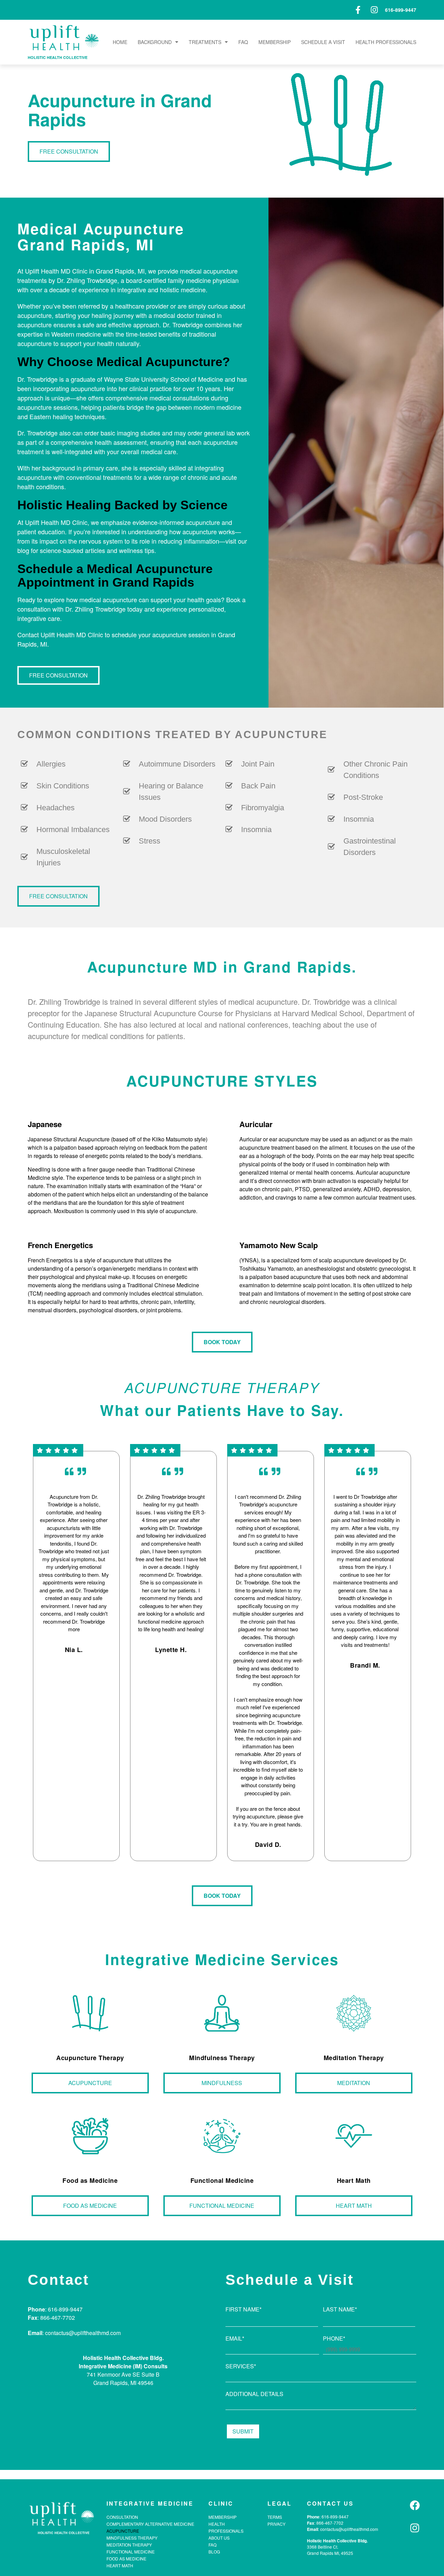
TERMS (275, 2517)
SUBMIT (243, 2431)
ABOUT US (219, 2538)
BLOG (214, 2552)
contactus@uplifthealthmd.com (349, 2529)
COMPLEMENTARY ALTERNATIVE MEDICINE (150, 2524)
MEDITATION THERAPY (129, 2545)
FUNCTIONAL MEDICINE (131, 2552)
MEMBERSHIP (275, 42)
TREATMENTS (205, 42)
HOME (120, 42)
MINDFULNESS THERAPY (132, 2538)
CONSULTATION (122, 2517)
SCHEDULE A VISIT (323, 42)
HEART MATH (120, 2565)
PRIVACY (276, 2524)
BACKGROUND (155, 42)
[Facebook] (415, 2505)
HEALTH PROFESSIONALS (386, 42)
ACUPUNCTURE (123, 2531)
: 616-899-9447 (334, 2517)
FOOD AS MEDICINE (126, 2558)
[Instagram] (415, 2528)
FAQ (243, 42)
